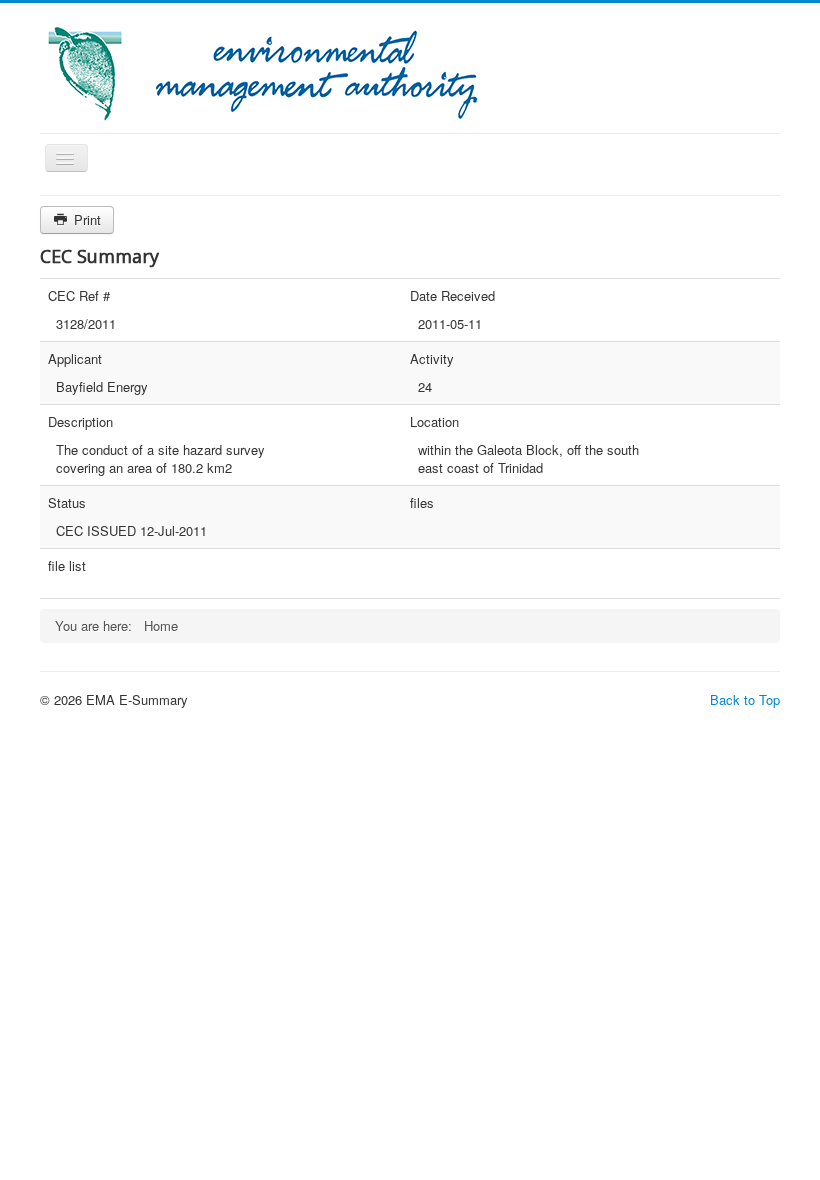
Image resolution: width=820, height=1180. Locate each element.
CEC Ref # (79, 296)
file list (67, 566)
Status (67, 503)
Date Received (452, 296)
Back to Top (745, 699)
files (422, 503)
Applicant (75, 359)
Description (80, 422)
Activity (432, 359)
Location (434, 422)
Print (85, 219)
